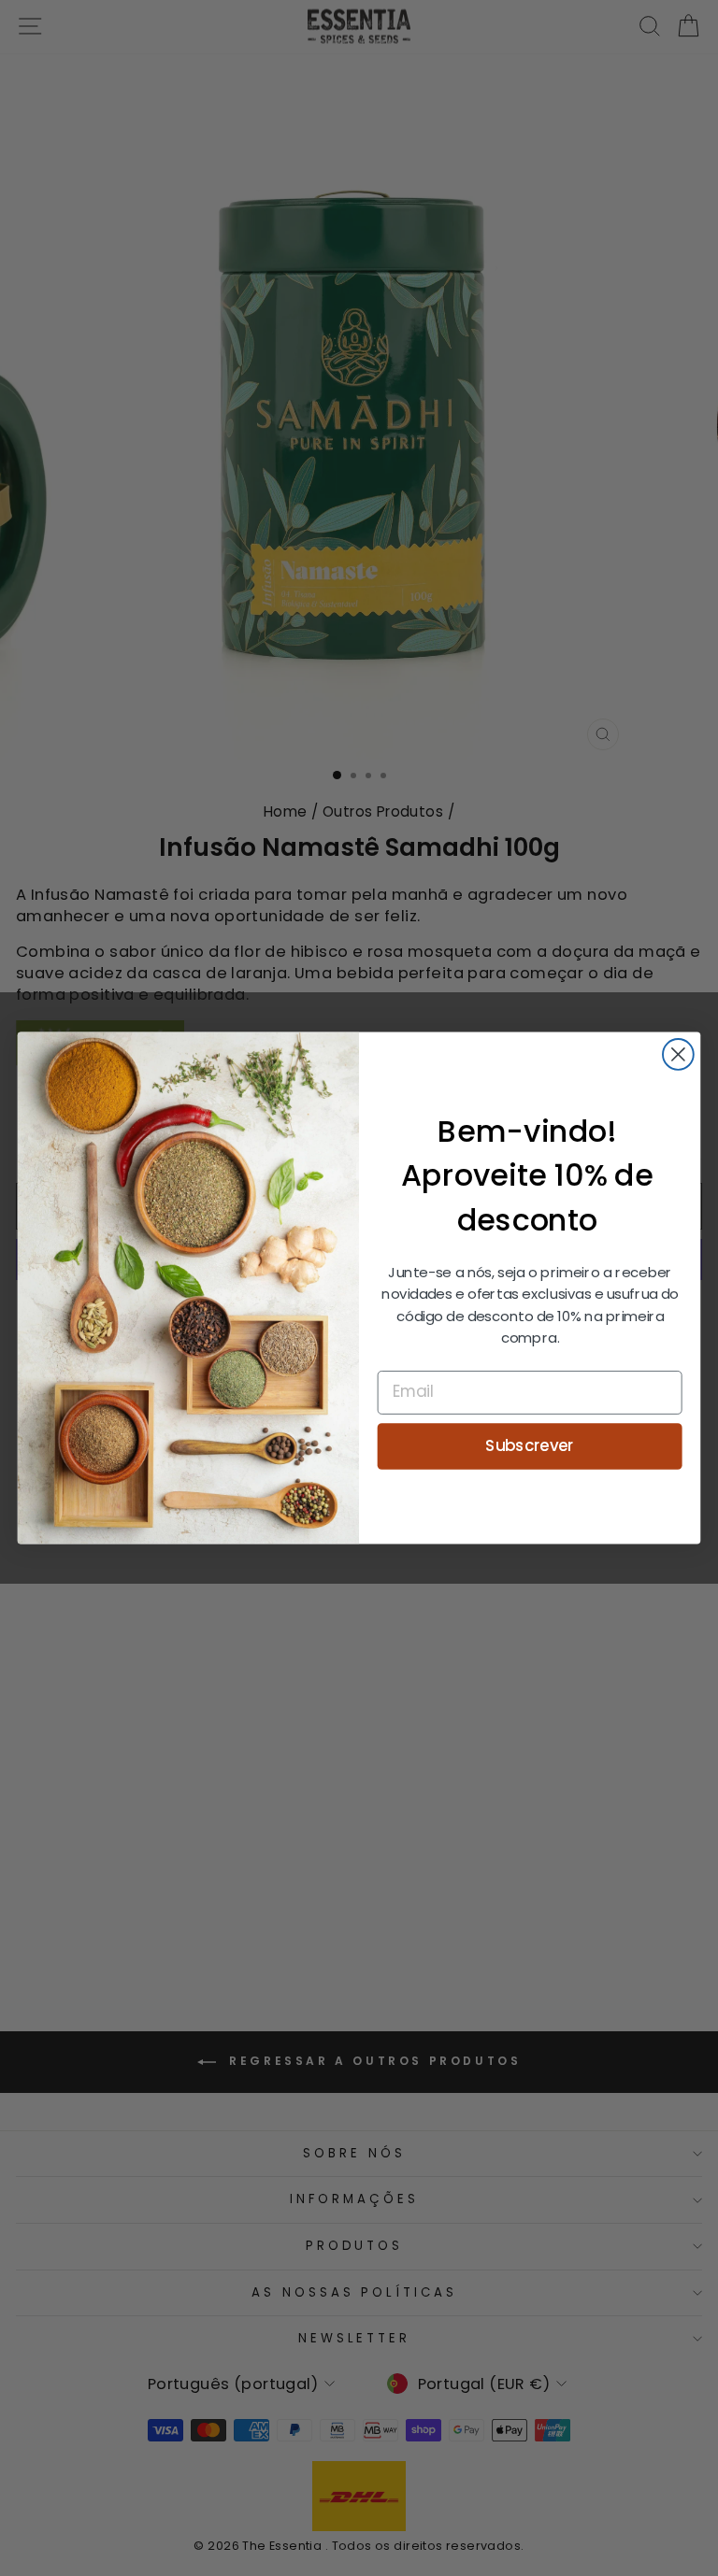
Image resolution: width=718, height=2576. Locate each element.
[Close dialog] (678, 1054)
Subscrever (530, 1445)
